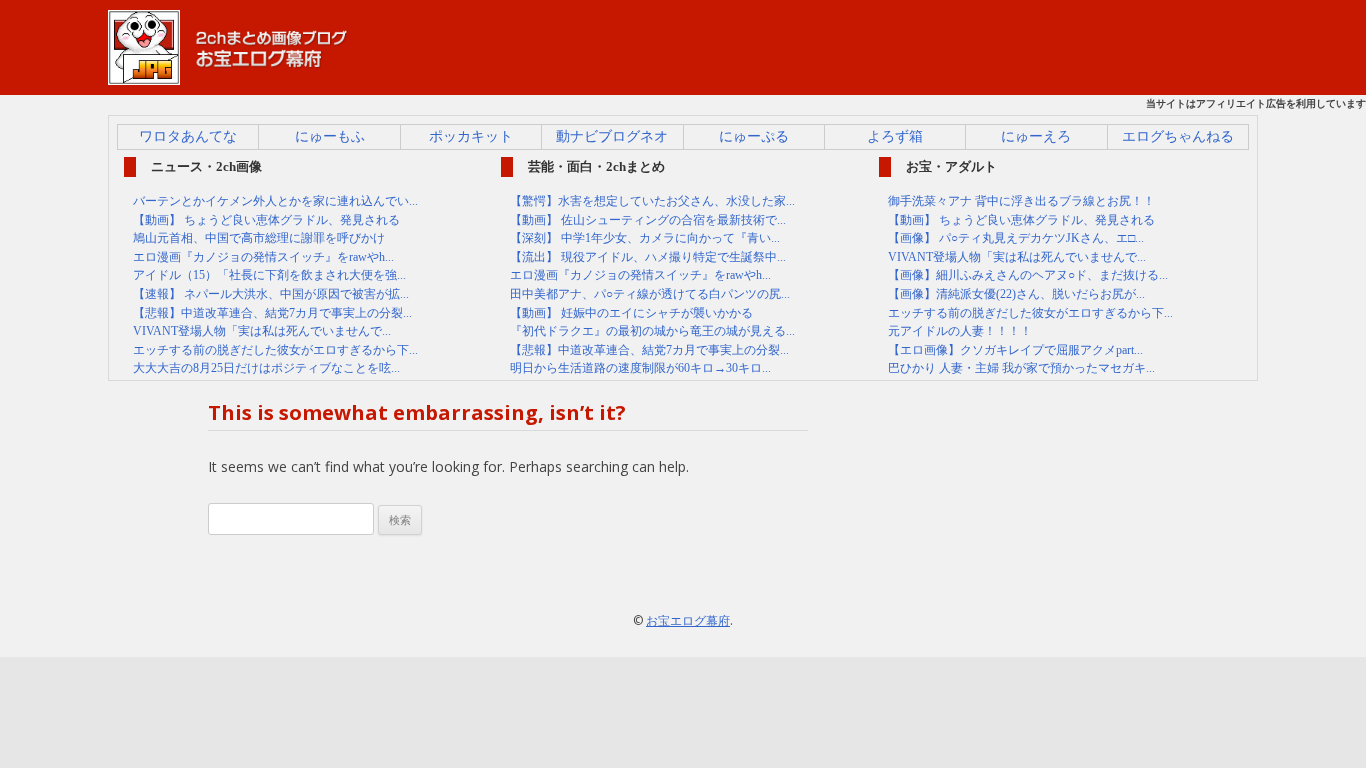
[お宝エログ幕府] (228, 75)
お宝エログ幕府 (688, 620)
